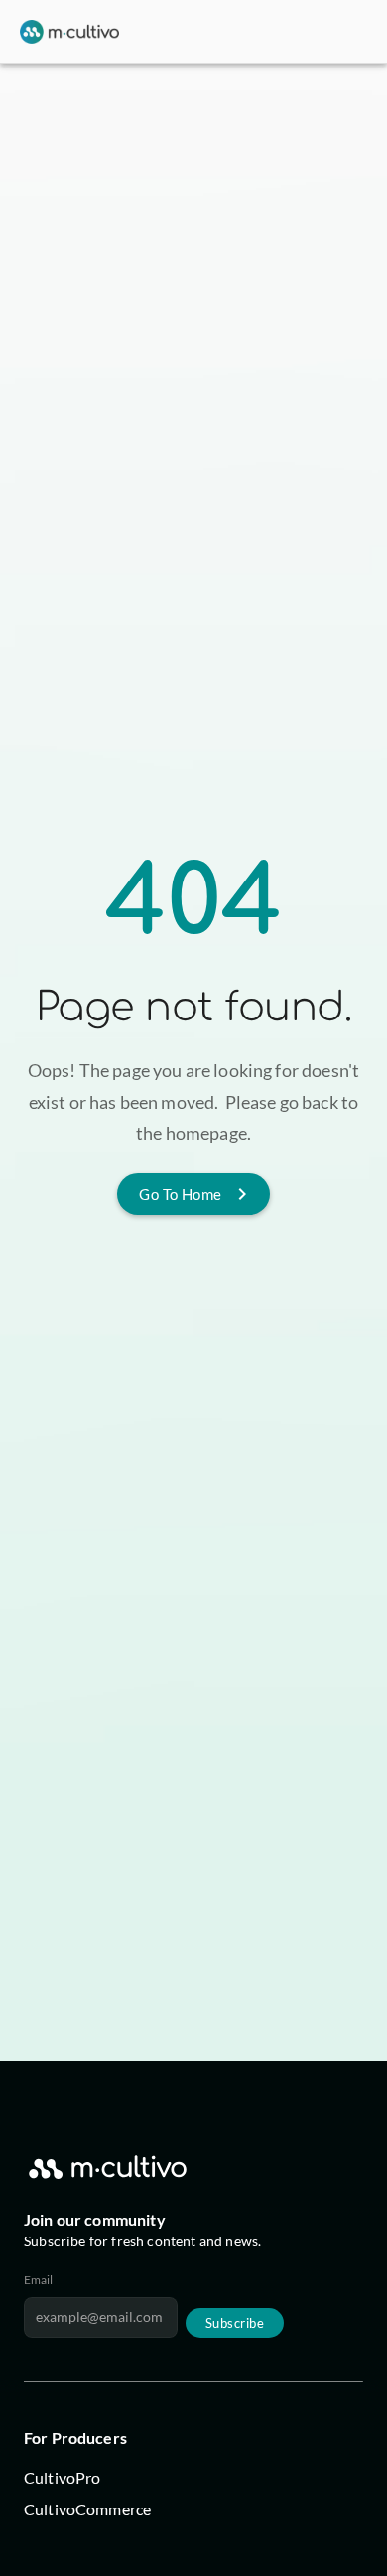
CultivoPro (63, 2477)
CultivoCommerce (87, 2509)
